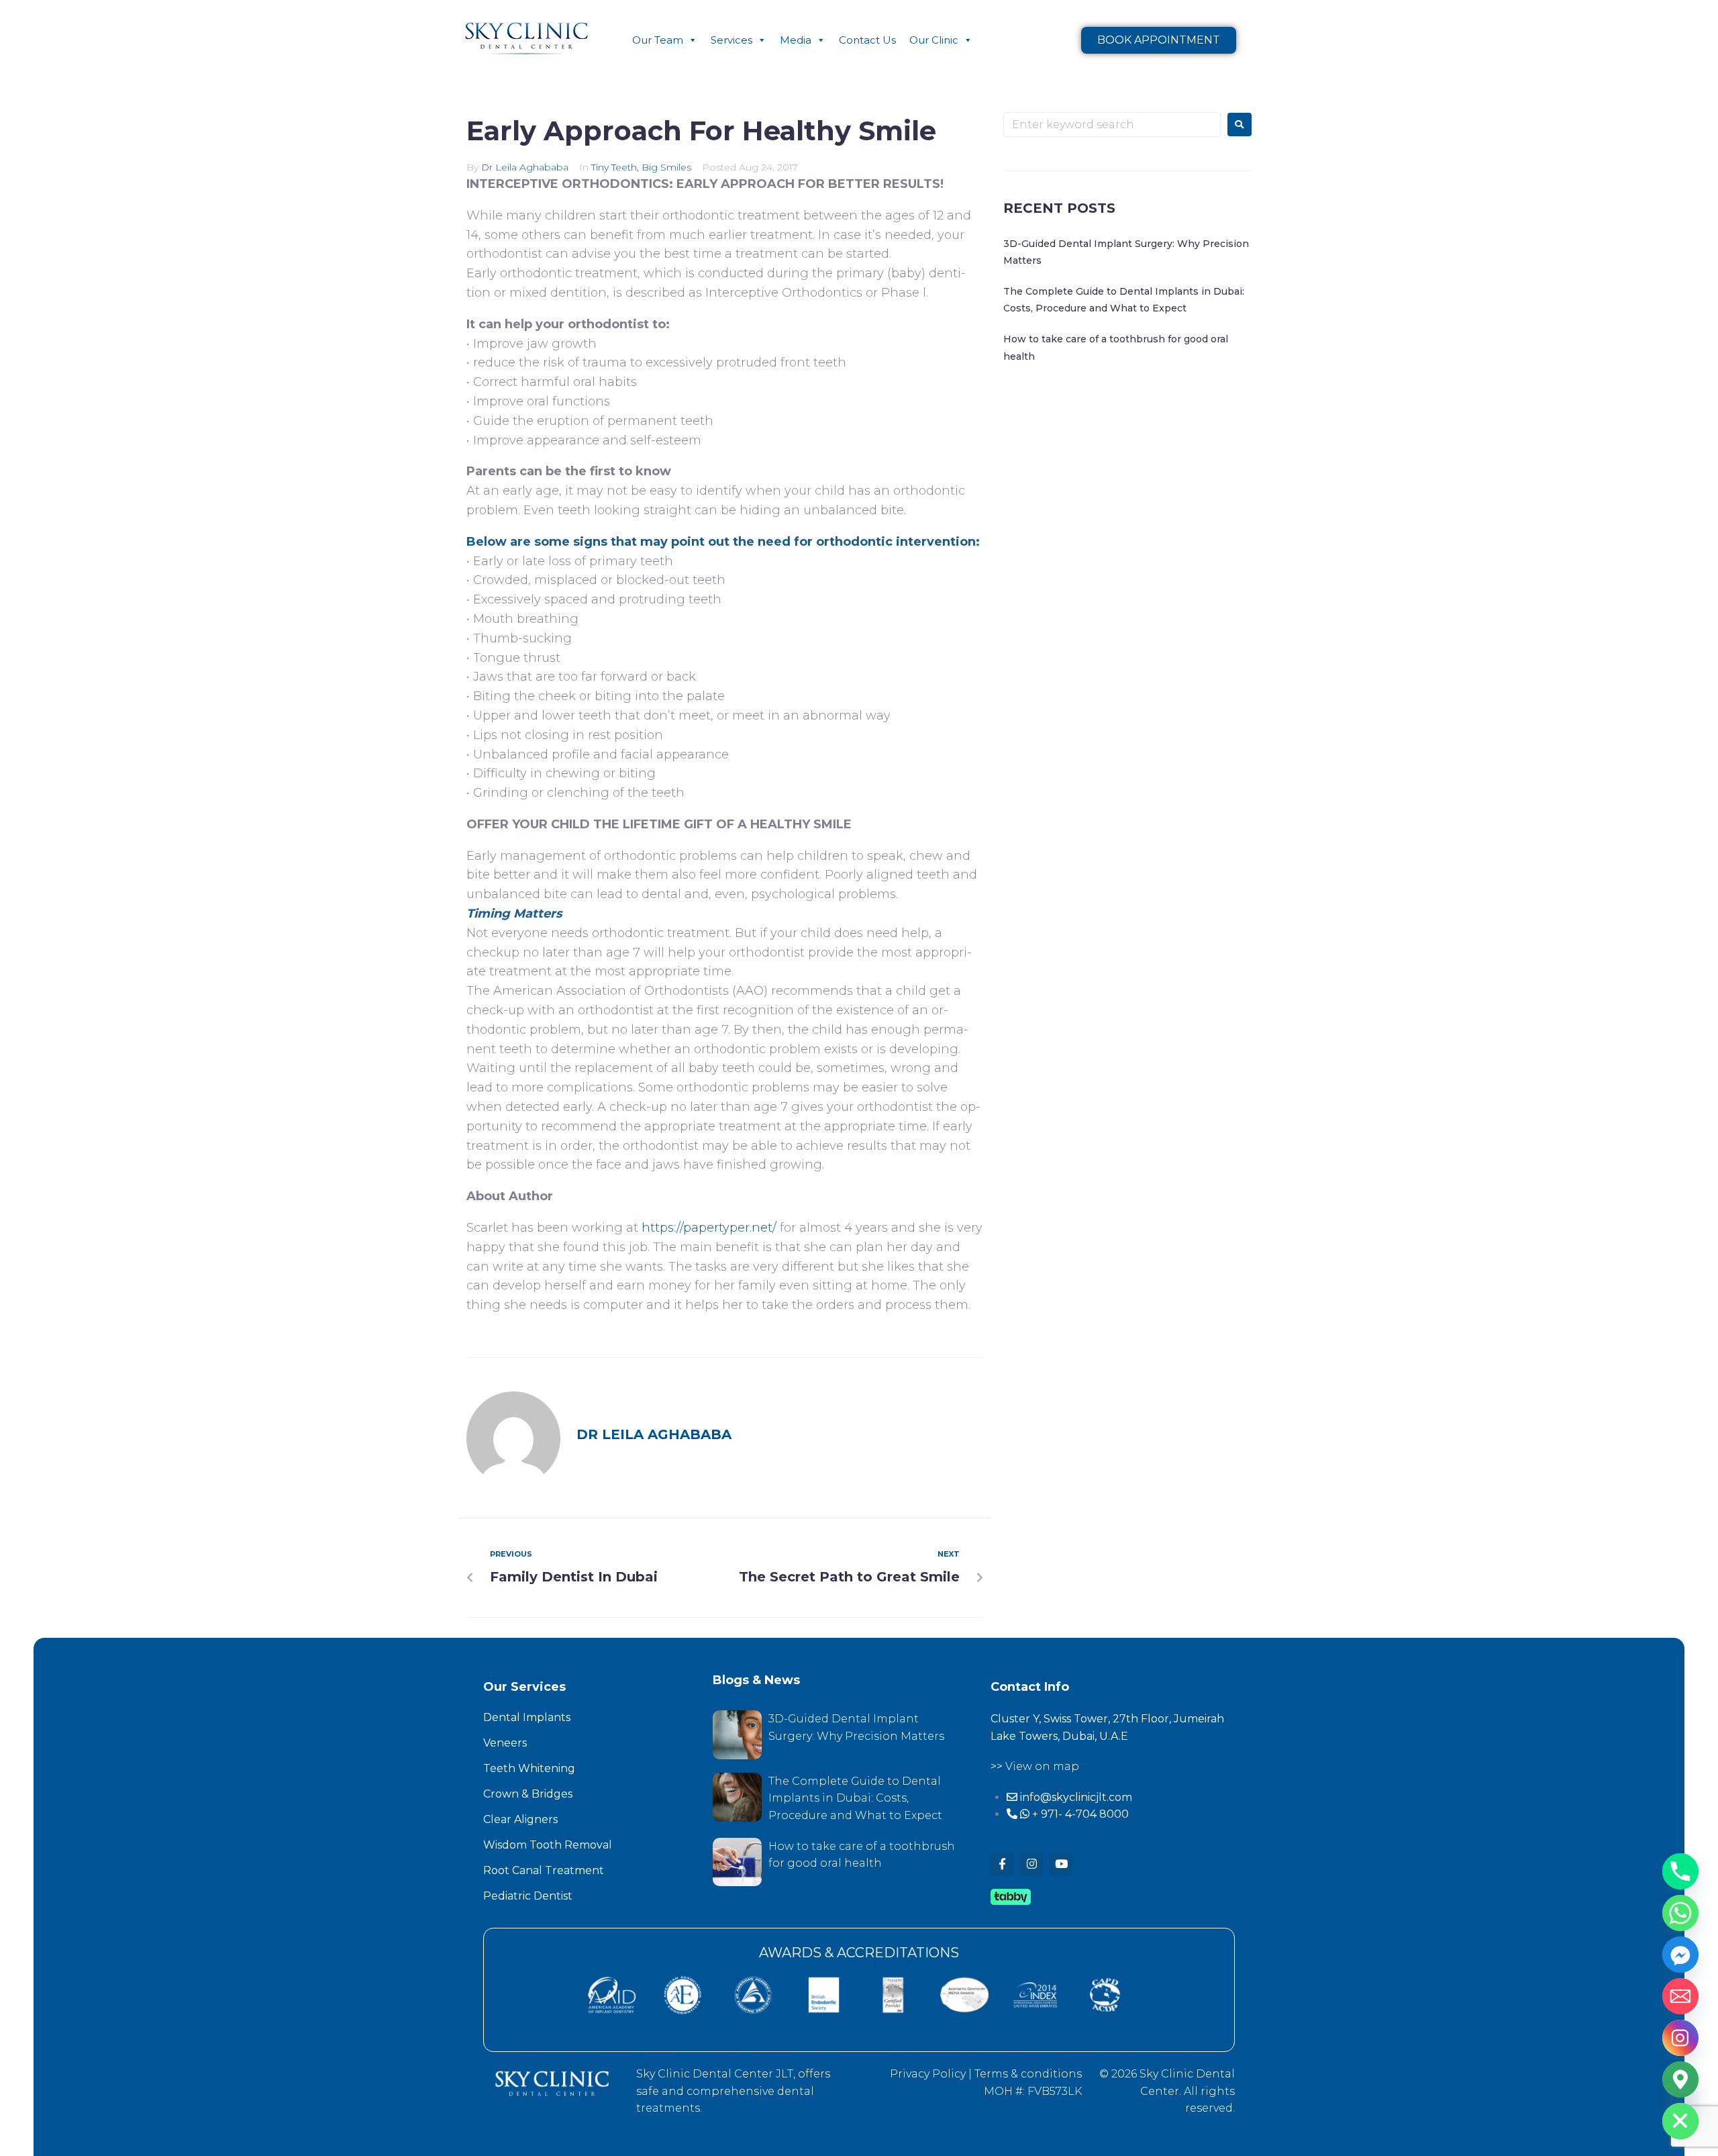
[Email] (1680, 1996)
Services (731, 40)
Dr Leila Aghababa (525, 167)
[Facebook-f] (1002, 1864)
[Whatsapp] (1680, 1913)
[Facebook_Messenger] (1680, 1955)
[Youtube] (1061, 1864)
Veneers (505, 1743)
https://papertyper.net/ (709, 1228)
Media (796, 40)
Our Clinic (934, 40)
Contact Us (867, 40)
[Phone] (1680, 1871)
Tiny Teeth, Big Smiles (641, 167)
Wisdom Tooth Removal (548, 1845)
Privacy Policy (928, 2074)
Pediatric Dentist (528, 1896)
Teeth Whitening (529, 1768)
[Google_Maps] (1680, 2079)
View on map (1042, 1766)
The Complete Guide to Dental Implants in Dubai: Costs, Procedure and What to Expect (855, 1798)
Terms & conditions (1028, 2074)
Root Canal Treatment (544, 1870)
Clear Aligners (520, 1819)
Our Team (658, 40)
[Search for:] (1112, 125)
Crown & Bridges (528, 1794)
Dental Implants (527, 1717)
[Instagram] (1031, 1864)
